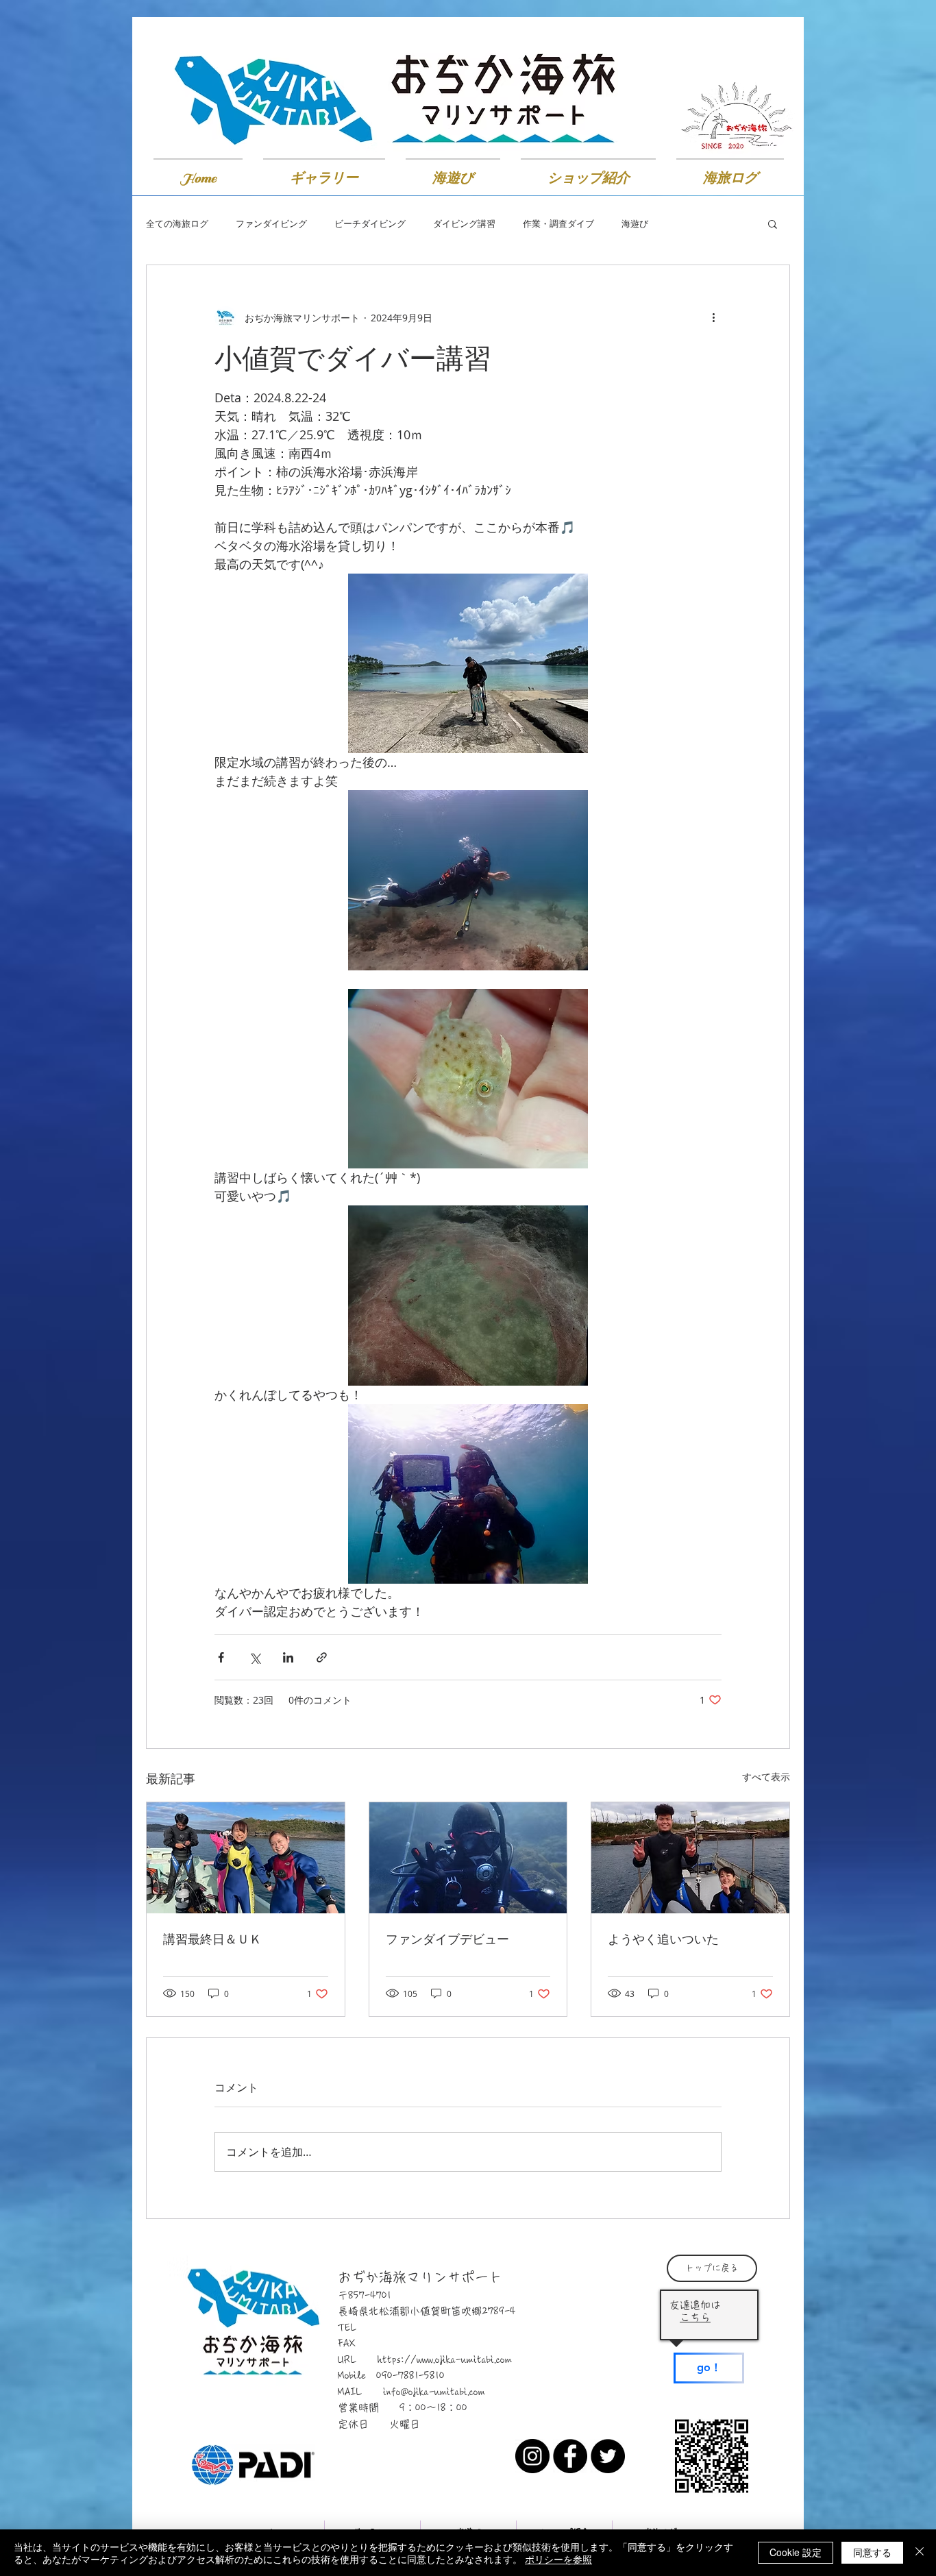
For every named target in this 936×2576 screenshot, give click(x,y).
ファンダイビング (271, 224)
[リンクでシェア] (322, 1657)
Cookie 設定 (796, 2552)
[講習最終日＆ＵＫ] (246, 1858)
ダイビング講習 (464, 224)
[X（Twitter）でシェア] (255, 1657)
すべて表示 (766, 1777)
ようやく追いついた (663, 1939)
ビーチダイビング (370, 224)
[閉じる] (920, 2553)
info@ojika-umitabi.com (434, 2392)
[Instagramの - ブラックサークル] (532, 2456)
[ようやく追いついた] (690, 1858)
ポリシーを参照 (558, 2559)
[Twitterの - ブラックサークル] (608, 2456)
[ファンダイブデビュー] (468, 1858)
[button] (773, 223)
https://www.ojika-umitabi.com (445, 2360)
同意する (872, 2552)
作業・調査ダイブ (558, 224)
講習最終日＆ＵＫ (212, 1939)
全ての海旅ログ (177, 224)
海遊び (635, 224)
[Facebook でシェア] (221, 1657)
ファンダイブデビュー (447, 1939)
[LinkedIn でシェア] (288, 1657)
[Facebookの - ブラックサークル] (570, 2456)
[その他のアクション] (713, 317)
